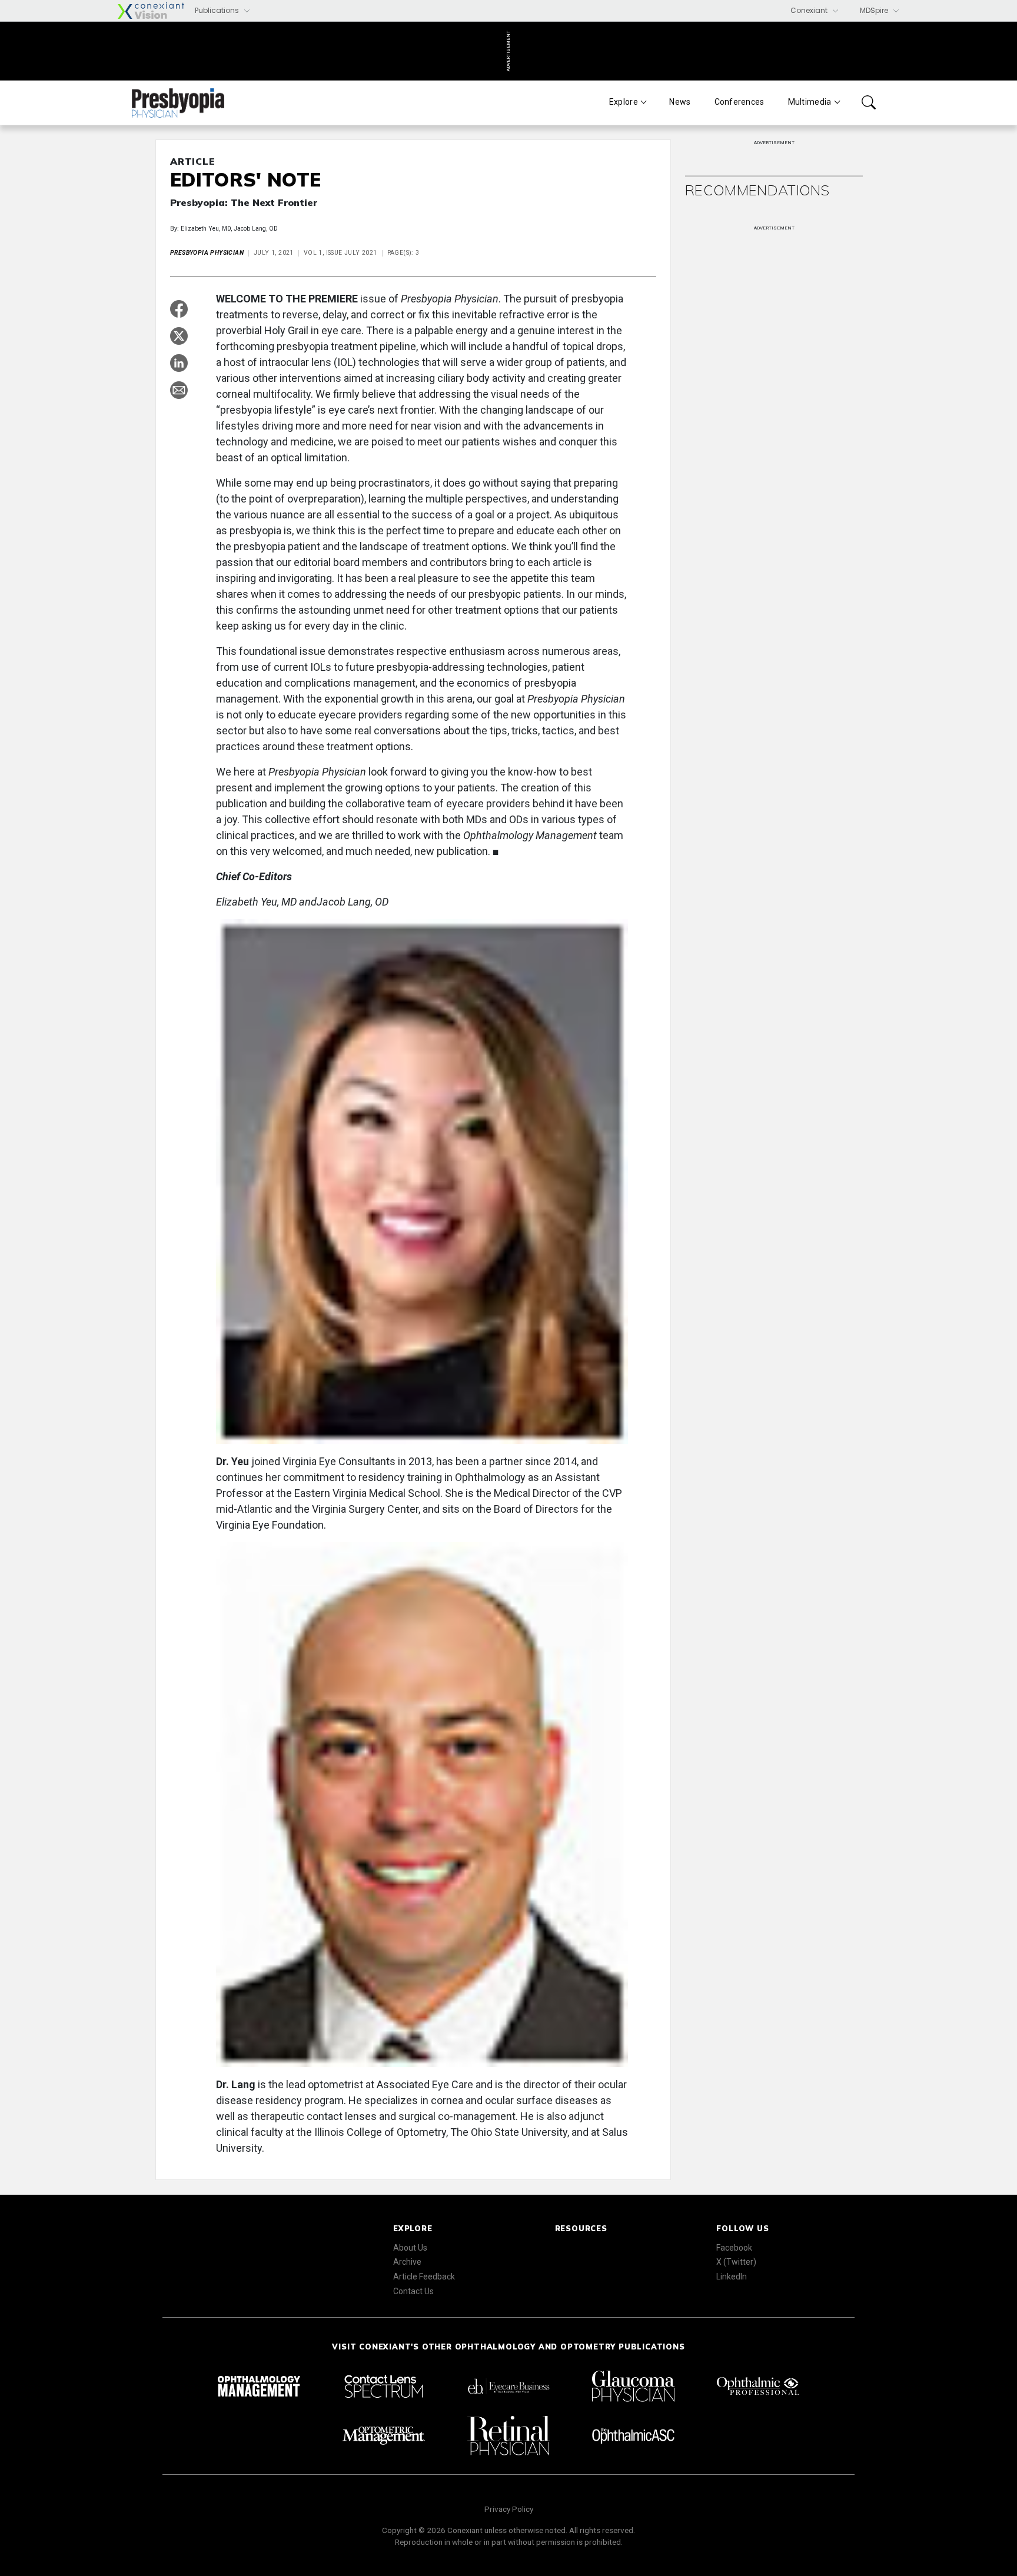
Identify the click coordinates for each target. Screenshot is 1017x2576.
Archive (407, 2262)
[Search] (869, 102)
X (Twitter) (736, 2262)
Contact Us (413, 2291)
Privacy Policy (509, 2509)
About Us (410, 2248)
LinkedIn (732, 2277)
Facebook (734, 2248)
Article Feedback (424, 2277)
